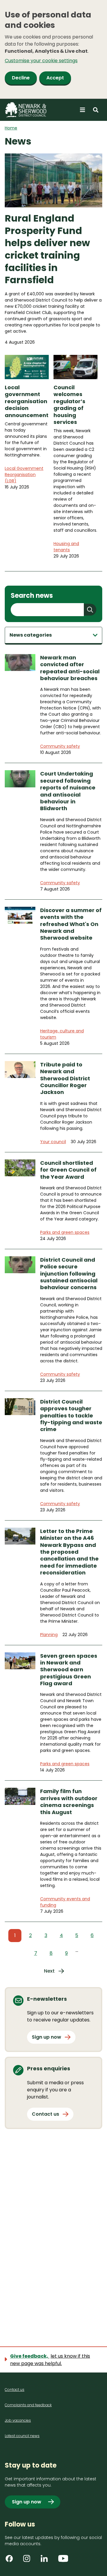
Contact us (45, 2114)
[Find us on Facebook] (11, 2561)
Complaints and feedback (28, 2405)
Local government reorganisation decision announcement (27, 401)
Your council (53, 1142)
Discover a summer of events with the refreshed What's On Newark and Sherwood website (71, 924)
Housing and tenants (66, 547)
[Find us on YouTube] (64, 2561)
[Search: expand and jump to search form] (96, 110)
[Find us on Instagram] (29, 2561)
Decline (21, 78)
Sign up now (47, 2037)
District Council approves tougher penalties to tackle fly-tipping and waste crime (71, 1416)
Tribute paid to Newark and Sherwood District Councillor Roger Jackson (65, 1078)
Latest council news (22, 2436)
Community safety (60, 746)
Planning (49, 1635)
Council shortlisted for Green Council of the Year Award (68, 1170)
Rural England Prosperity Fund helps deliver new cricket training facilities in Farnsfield (47, 249)
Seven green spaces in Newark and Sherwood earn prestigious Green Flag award (69, 1670)
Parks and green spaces (65, 1232)
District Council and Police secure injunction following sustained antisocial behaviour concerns (69, 1274)
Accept (55, 78)
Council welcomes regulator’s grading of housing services (69, 405)
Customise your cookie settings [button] (41, 61)
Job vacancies (18, 2420)
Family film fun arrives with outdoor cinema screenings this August (69, 1802)
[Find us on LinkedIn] (46, 2561)
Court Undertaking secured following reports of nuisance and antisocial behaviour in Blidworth (68, 791)
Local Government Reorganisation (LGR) (24, 475)
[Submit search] (90, 610)
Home (11, 128)
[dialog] (53, 49)
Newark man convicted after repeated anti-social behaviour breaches (70, 668)
